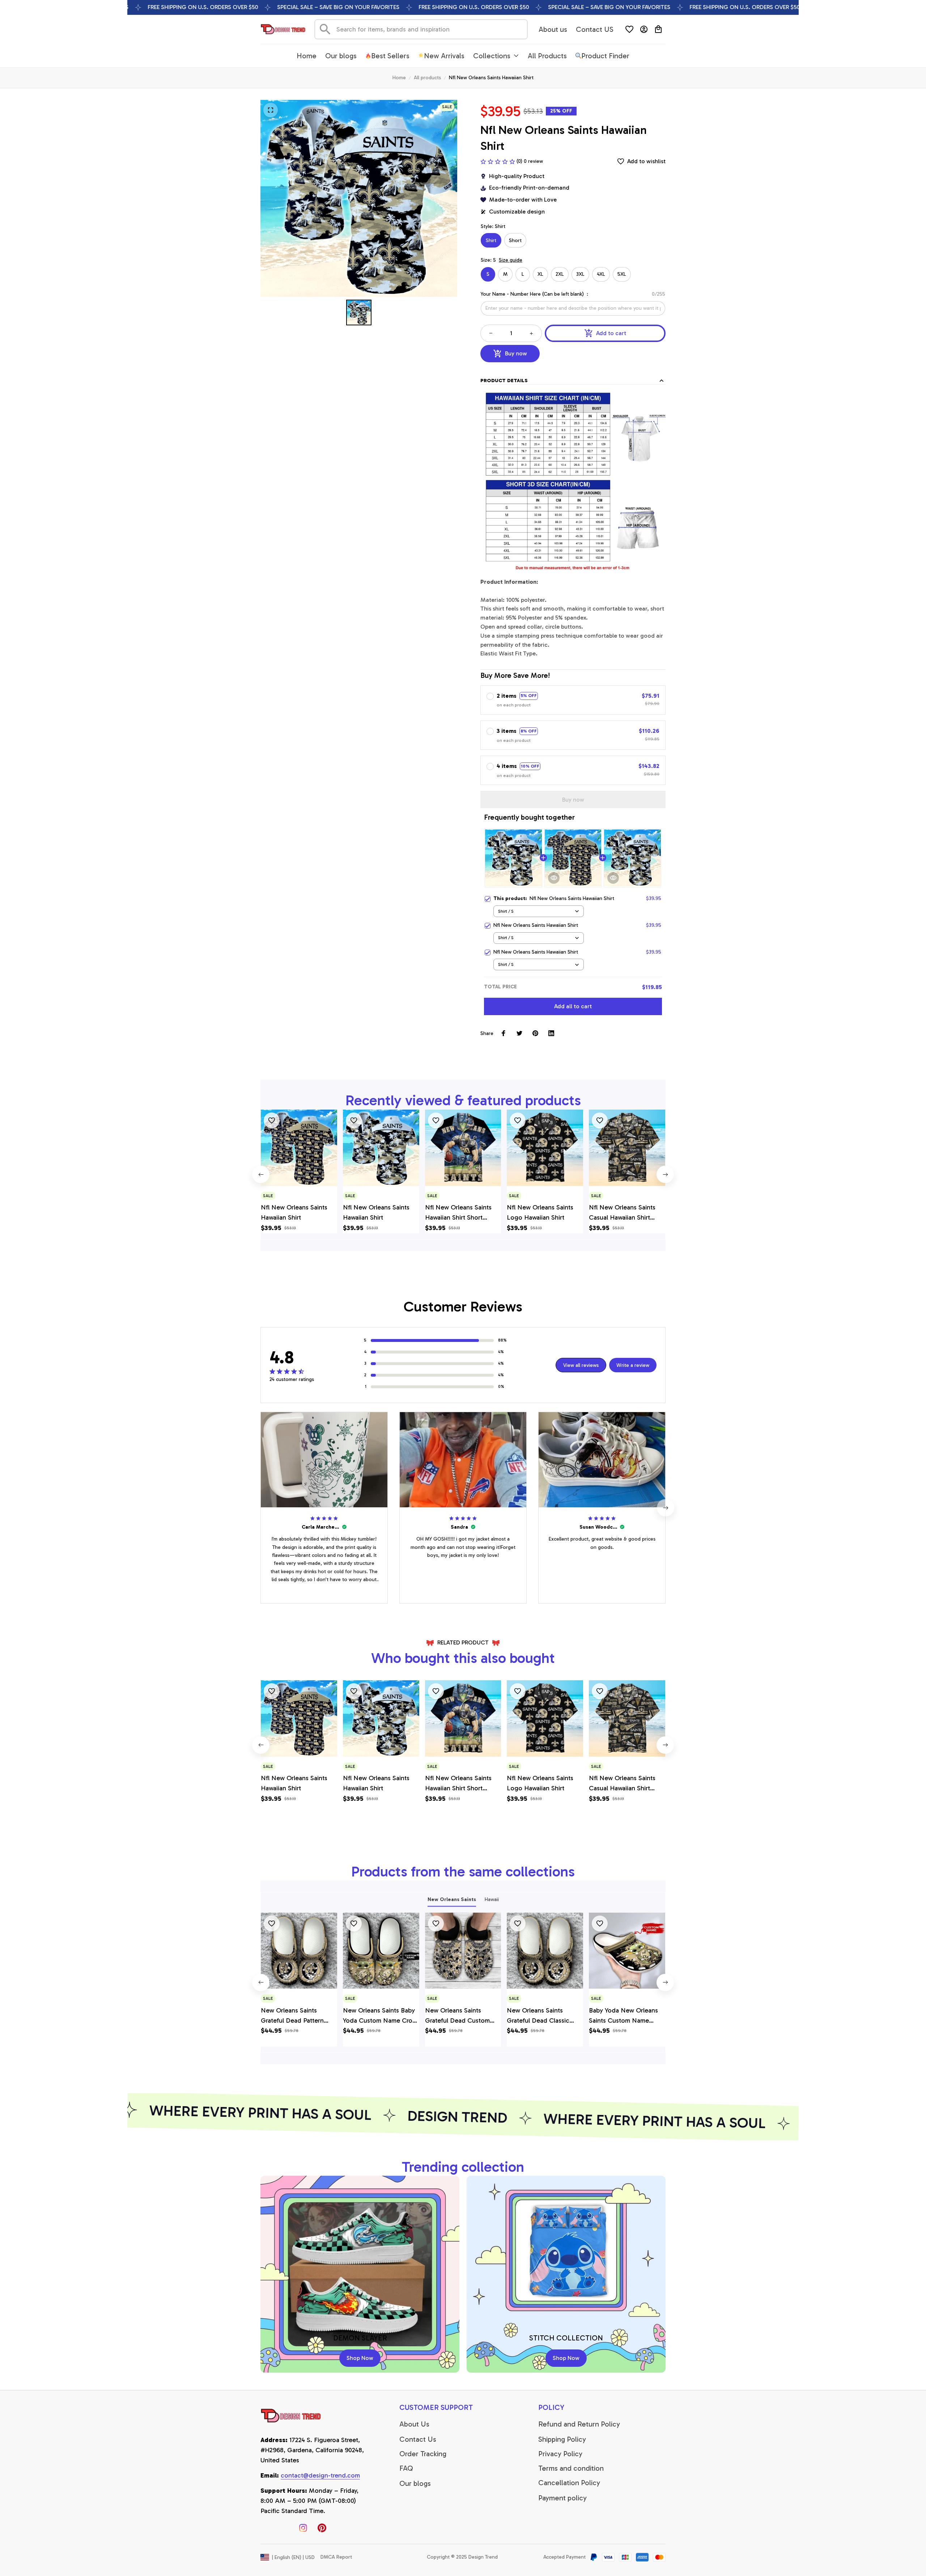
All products (427, 78)
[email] (320, 2476)
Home (399, 78)
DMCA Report (336, 2557)
